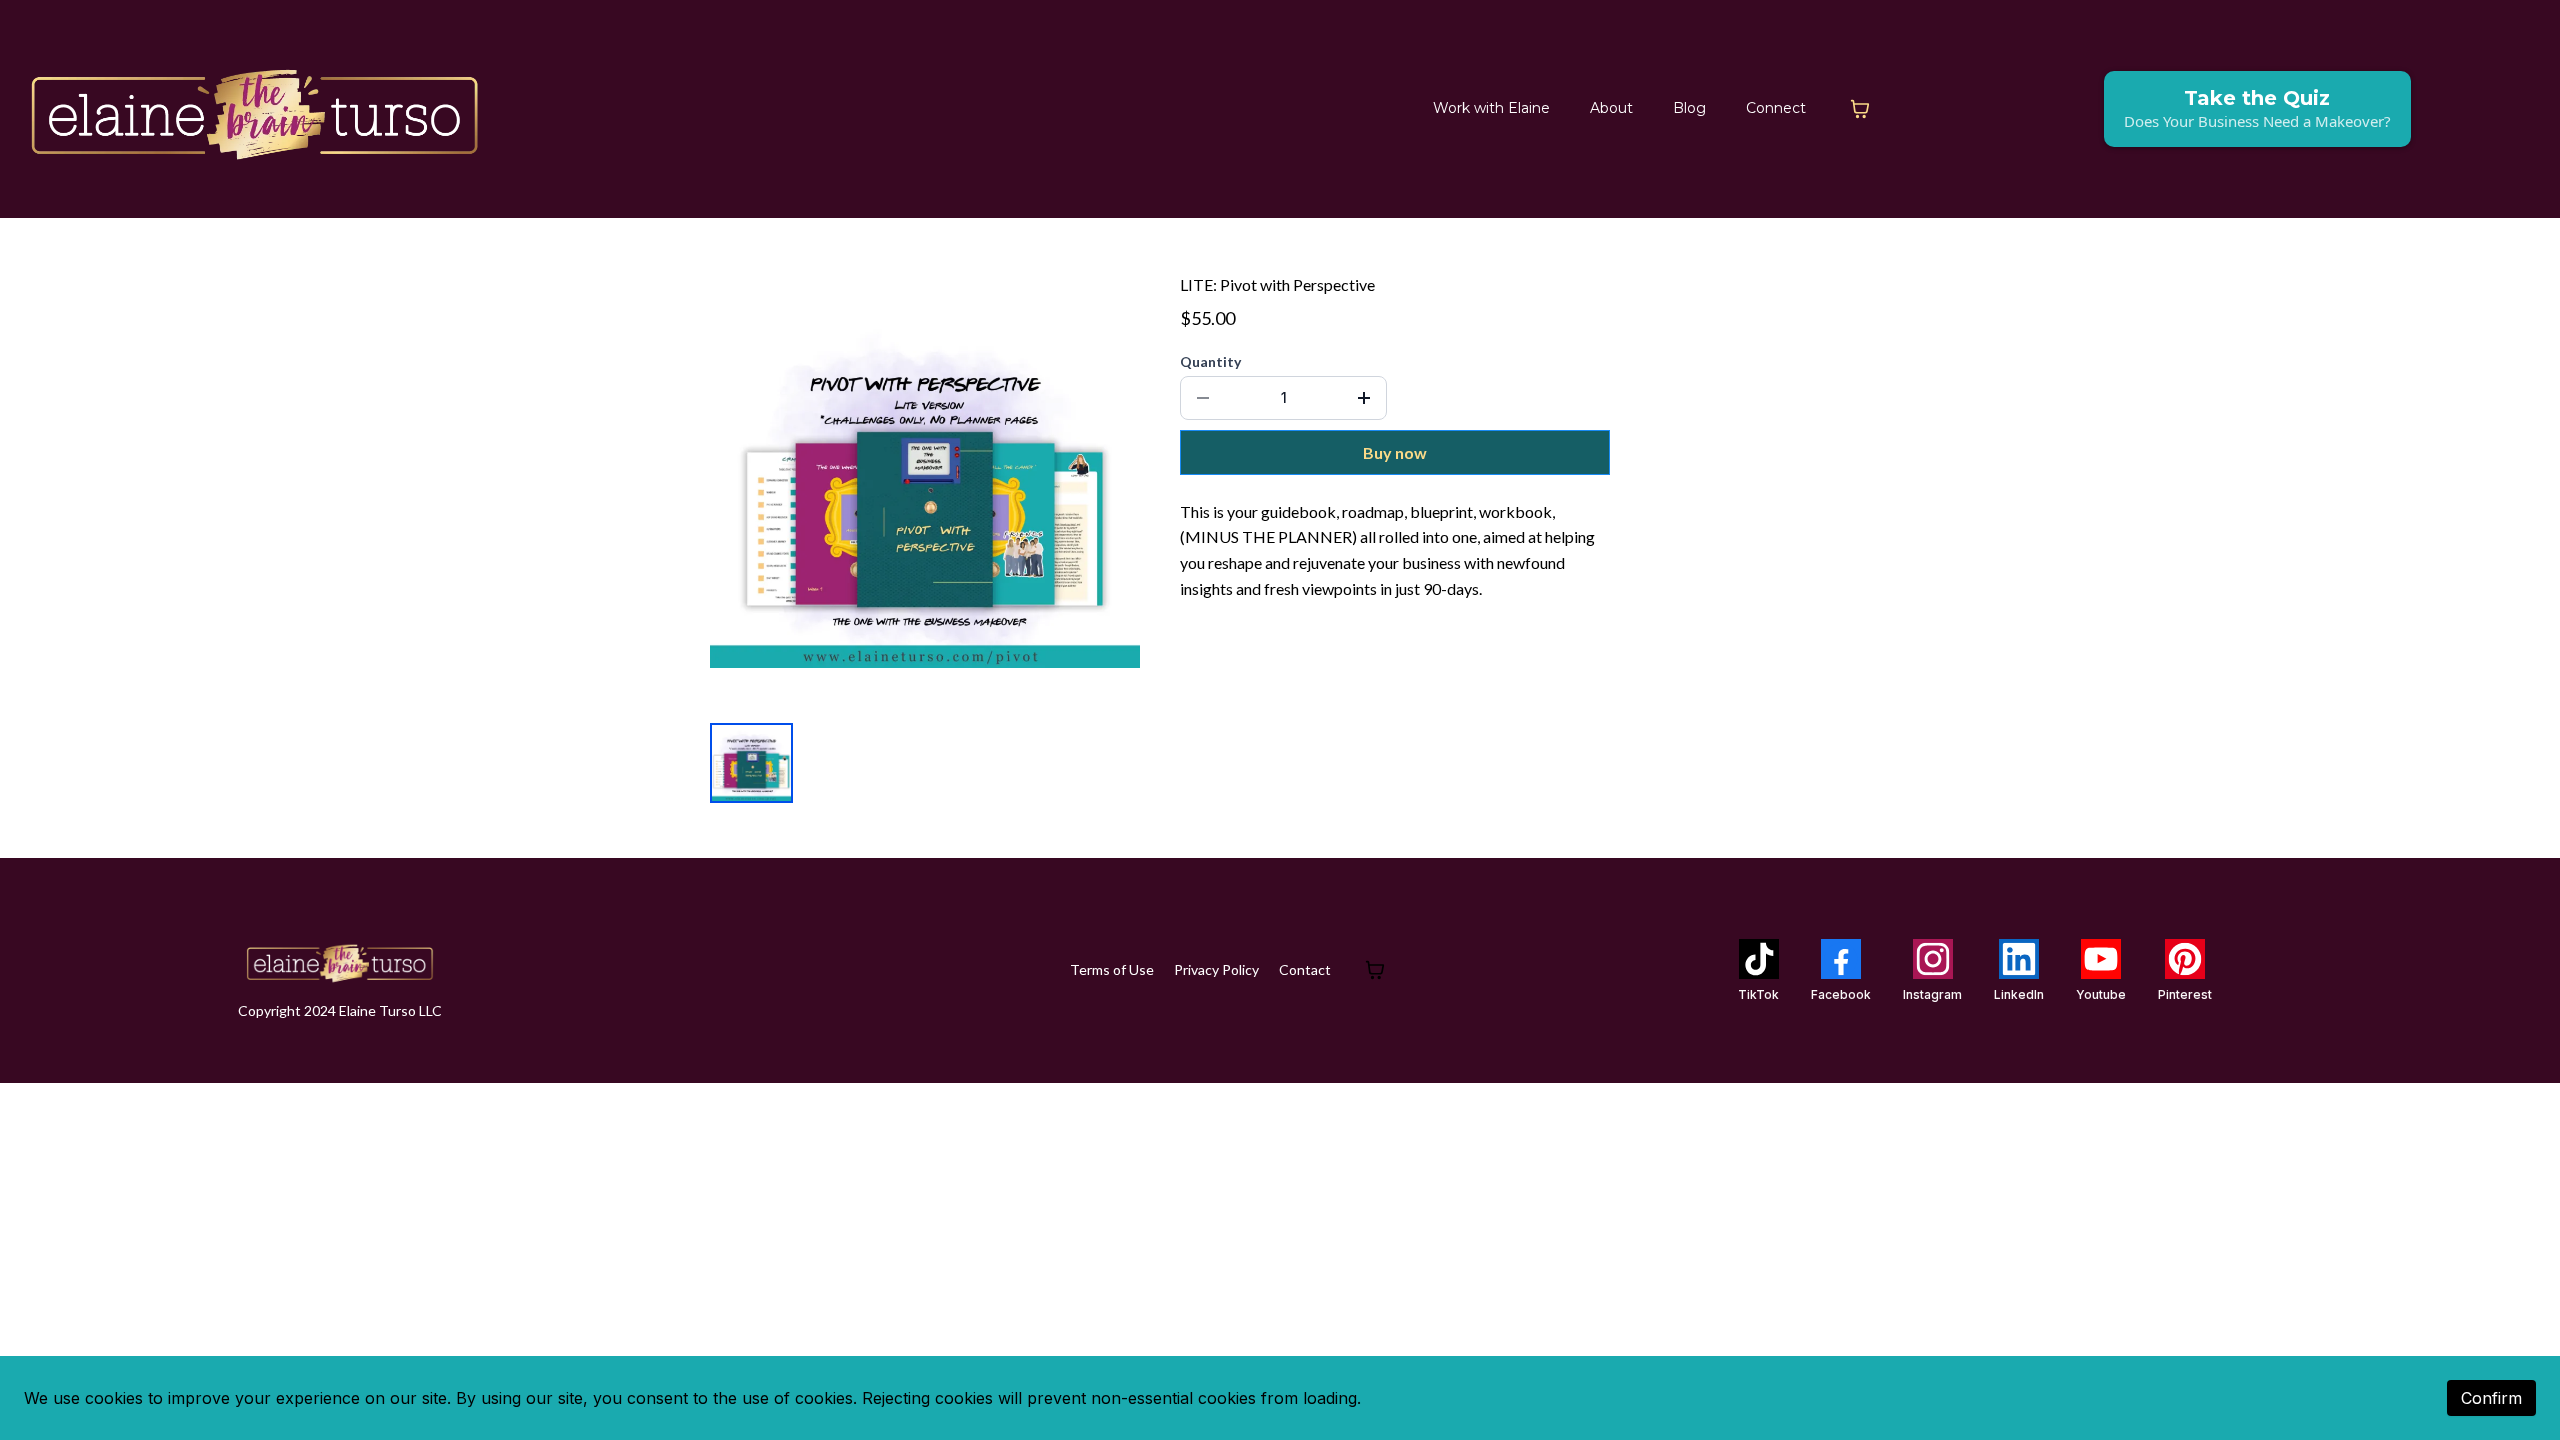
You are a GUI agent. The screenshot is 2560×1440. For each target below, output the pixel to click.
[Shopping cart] (1860, 109)
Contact (1305, 969)
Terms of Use (1112, 969)
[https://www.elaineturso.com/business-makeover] (255, 109)
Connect (1776, 108)
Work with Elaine (1491, 108)
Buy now (1395, 452)
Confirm (2491, 1398)
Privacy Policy (1216, 969)
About (1611, 108)
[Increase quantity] (1364, 398)
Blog (1689, 108)
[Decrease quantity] (1203, 398)
